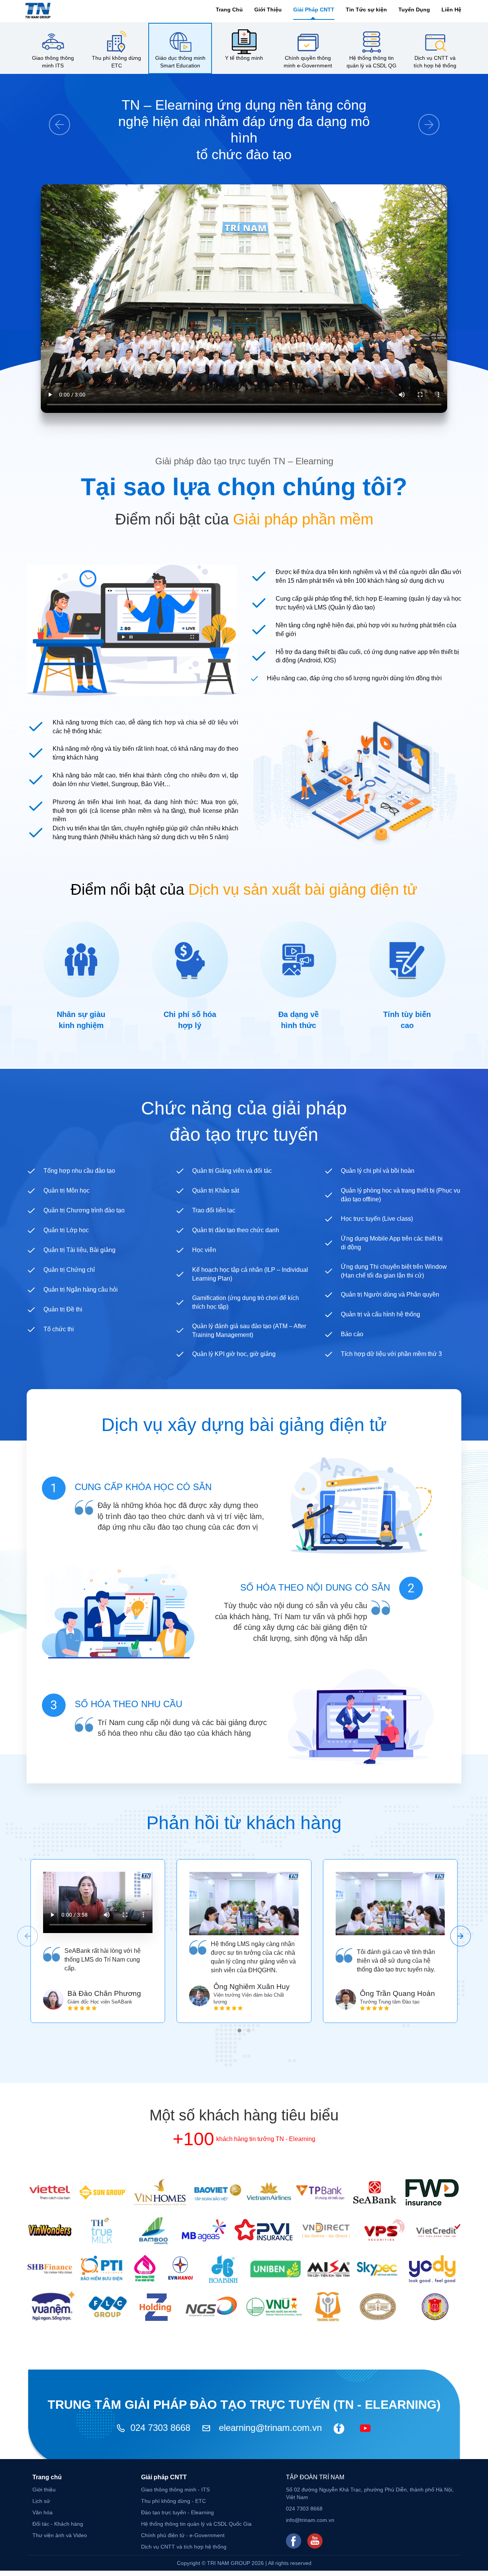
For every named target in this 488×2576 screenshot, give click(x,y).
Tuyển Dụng (414, 10)
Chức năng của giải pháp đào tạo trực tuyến (244, 1121)
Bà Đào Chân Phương (104, 1993)
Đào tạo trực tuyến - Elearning (177, 2512)
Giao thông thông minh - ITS (175, 2490)
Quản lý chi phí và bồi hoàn (378, 1171)
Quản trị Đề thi (63, 1309)
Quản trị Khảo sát (216, 1190)
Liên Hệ (451, 10)
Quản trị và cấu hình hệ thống (380, 1314)
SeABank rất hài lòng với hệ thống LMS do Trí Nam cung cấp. (103, 1960)
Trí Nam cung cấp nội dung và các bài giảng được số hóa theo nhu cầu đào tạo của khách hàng (182, 1728)
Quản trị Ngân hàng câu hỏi (81, 1290)
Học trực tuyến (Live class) (377, 1219)
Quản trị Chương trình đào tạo (84, 1210)
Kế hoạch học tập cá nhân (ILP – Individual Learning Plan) (250, 1274)
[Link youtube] (315, 2541)
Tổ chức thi (59, 1329)
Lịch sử (41, 2501)
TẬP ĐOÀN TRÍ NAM (315, 2477)
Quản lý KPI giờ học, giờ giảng (234, 1354)
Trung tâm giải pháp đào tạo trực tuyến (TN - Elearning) (244, 2405)
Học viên (204, 1250)
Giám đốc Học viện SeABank (100, 2002)
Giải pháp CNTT (164, 2477)
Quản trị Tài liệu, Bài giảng (79, 1250)
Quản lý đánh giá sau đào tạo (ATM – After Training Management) (249, 1330)
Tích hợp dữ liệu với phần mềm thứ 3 (391, 1354)
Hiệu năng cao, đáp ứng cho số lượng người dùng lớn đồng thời (354, 678)
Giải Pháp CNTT (314, 10)
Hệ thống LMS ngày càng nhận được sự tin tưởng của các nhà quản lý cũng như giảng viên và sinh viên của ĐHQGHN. (253, 1957)
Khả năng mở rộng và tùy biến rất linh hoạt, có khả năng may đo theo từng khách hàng (145, 753)
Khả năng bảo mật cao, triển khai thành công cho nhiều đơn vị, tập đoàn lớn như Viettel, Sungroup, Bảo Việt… (145, 780)
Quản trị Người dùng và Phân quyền (390, 1294)
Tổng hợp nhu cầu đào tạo (79, 1171)
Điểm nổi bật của (244, 519)
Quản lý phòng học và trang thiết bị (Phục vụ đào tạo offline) (401, 1195)
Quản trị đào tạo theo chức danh (236, 1230)
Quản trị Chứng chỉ (69, 1270)
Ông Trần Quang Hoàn (397, 1993)
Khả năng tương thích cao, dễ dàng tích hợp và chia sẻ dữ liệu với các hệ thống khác (145, 727)
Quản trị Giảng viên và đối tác (232, 1171)
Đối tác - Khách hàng (58, 2524)
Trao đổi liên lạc (214, 1210)
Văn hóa (43, 2512)
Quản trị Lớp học (66, 1230)
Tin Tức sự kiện (366, 10)
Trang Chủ (229, 10)
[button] (239, 2031)
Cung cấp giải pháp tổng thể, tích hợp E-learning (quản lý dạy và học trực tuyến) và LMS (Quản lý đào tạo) (368, 603)
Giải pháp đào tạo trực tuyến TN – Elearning (244, 461)
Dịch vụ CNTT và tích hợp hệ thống (184, 2547)
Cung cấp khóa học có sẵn (143, 1487)
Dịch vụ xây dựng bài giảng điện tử (244, 1425)
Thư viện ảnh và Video (60, 2535)
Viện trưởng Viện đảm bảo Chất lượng (249, 1999)
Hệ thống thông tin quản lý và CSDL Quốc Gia (196, 2524)
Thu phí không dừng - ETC (173, 2501)
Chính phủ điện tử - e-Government (183, 2535)
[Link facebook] (294, 2541)
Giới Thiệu (268, 10)
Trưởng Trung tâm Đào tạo (390, 2002)
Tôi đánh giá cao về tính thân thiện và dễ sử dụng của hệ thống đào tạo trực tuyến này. (396, 1961)
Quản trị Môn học (67, 1190)
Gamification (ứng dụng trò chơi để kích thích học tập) (246, 1302)
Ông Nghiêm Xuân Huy (252, 1987)
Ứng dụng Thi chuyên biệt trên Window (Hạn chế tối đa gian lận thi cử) (394, 1271)
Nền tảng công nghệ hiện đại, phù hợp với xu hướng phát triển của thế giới (366, 630)
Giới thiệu (44, 2490)
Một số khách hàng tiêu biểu (244, 2115)
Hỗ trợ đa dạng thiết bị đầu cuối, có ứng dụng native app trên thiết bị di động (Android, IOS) (367, 656)
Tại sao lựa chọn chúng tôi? (244, 487)
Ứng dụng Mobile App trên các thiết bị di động (392, 1243)
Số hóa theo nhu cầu (128, 1704)
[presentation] (27, 1936)
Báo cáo (352, 1334)
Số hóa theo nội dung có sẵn (315, 1587)
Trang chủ (47, 2477)
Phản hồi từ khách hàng (244, 1823)
